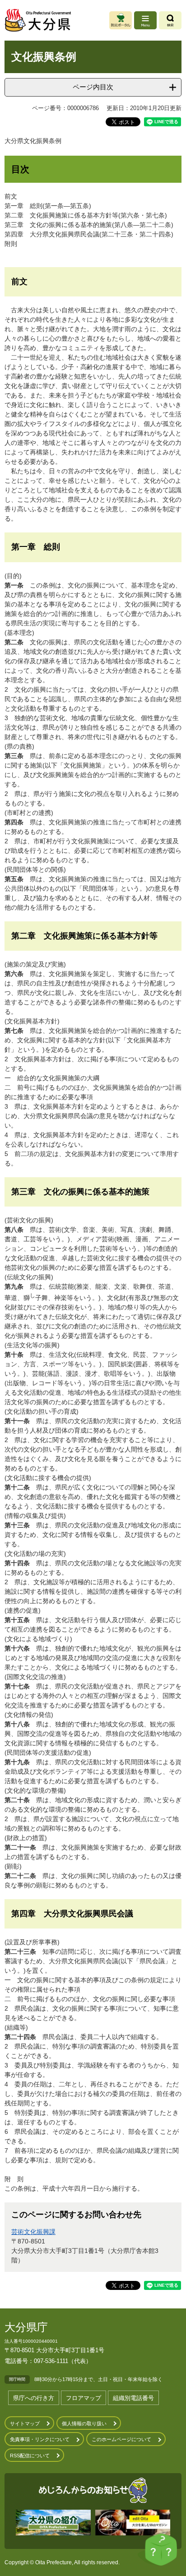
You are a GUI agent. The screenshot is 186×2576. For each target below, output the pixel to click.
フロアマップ (84, 2398)
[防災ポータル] (121, 20)
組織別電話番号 (133, 2398)
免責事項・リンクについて (40, 2439)
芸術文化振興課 (33, 2232)
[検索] (170, 20)
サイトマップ (25, 2423)
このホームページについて (121, 2439)
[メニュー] (145, 20)
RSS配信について (30, 2456)
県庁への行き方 (34, 2398)
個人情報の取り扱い (84, 2423)
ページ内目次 (93, 87)
